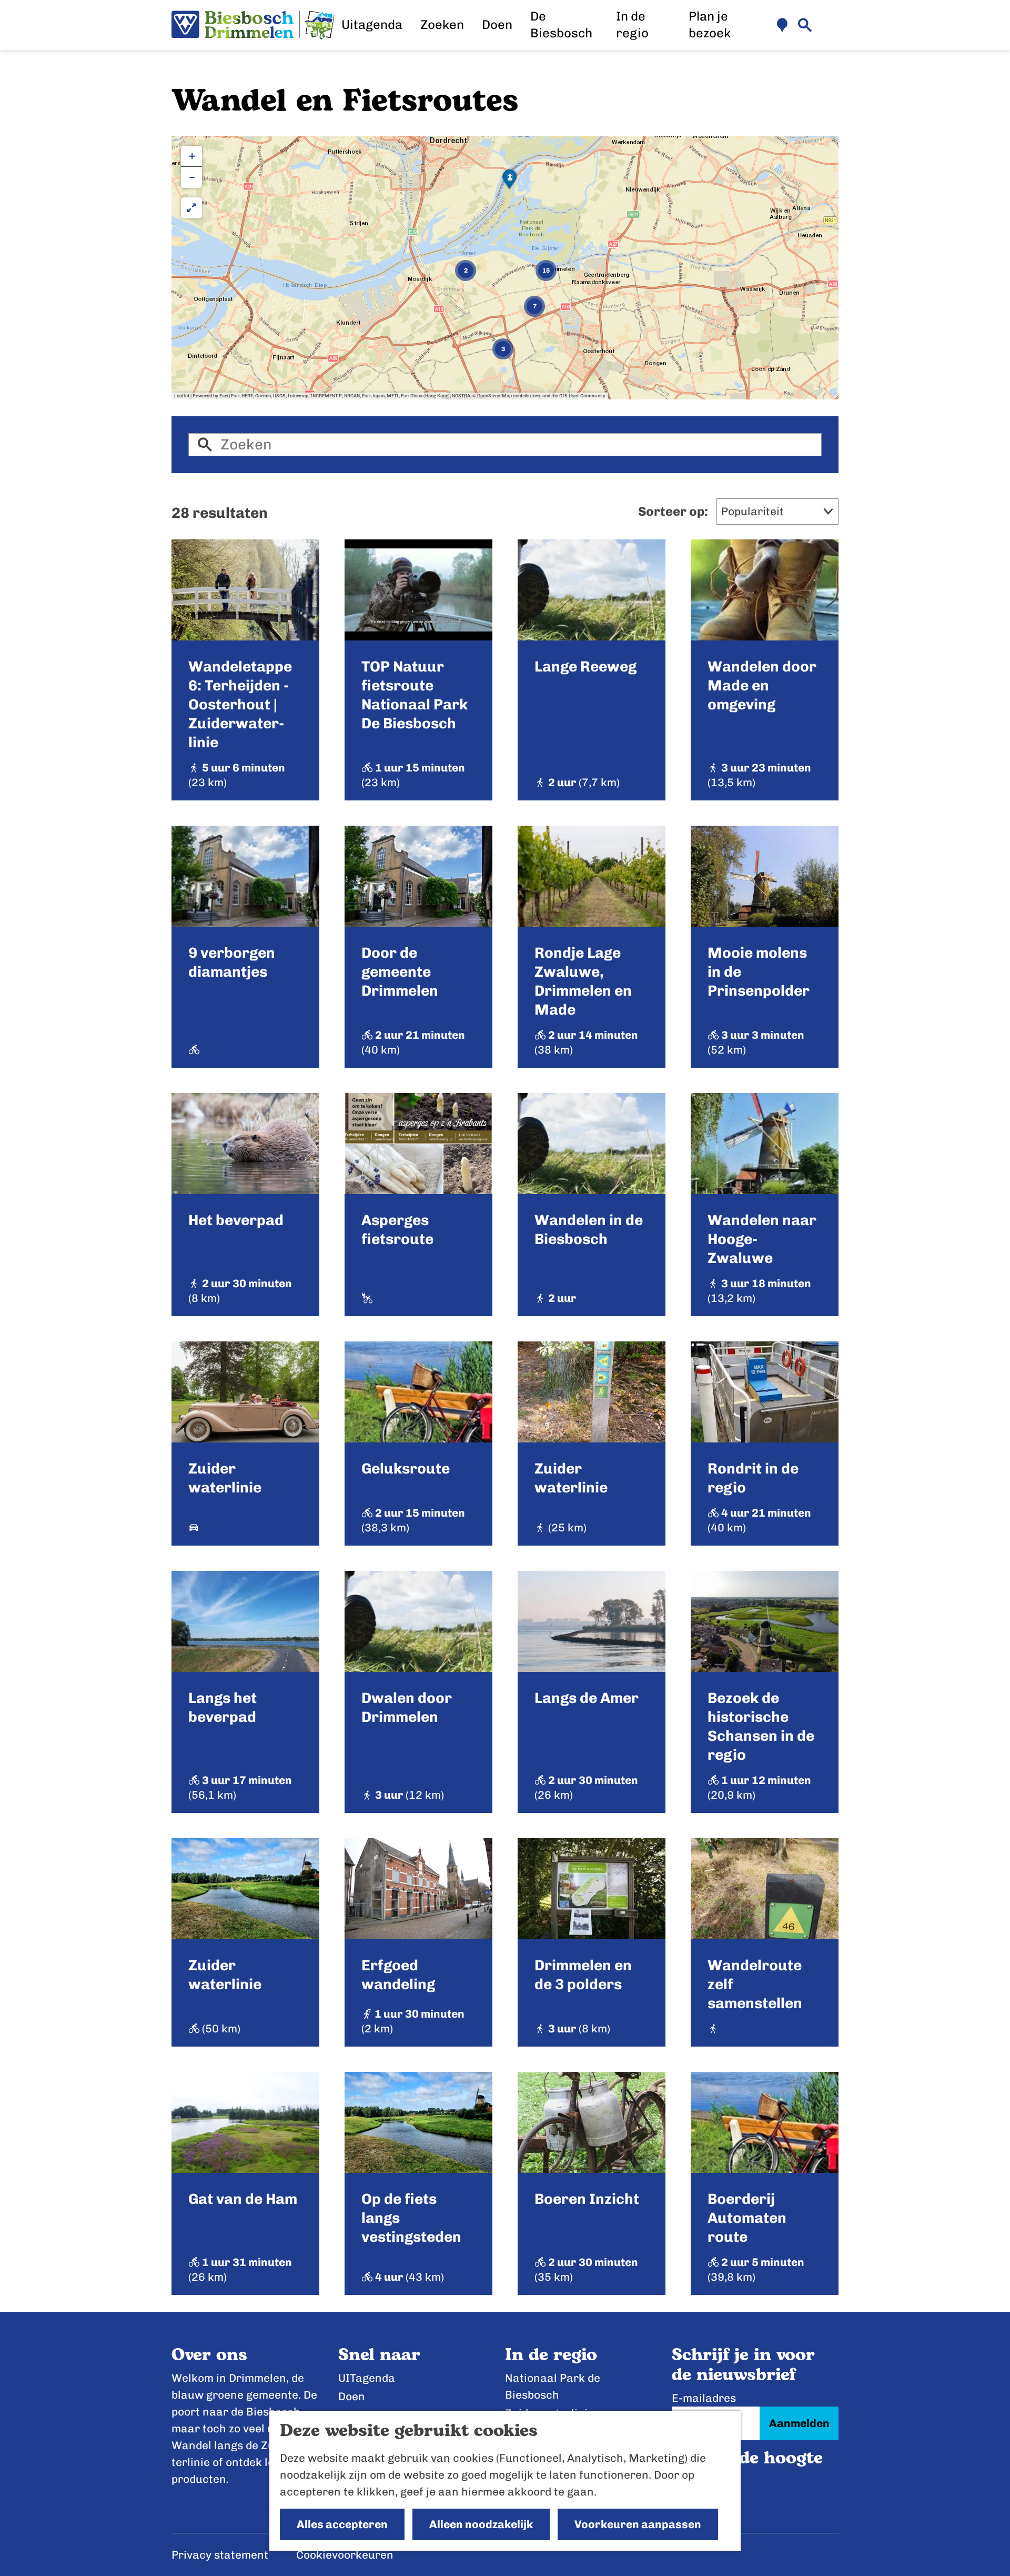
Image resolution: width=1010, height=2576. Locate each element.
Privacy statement (220, 2555)
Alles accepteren (342, 2524)
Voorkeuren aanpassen (638, 2524)
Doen (352, 2396)
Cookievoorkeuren (345, 2555)
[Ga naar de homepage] (253, 25)
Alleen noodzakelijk (481, 2524)
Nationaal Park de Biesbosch (553, 2386)
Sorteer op (673, 511)
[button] (510, 183)
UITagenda (367, 2378)
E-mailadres (704, 2398)
